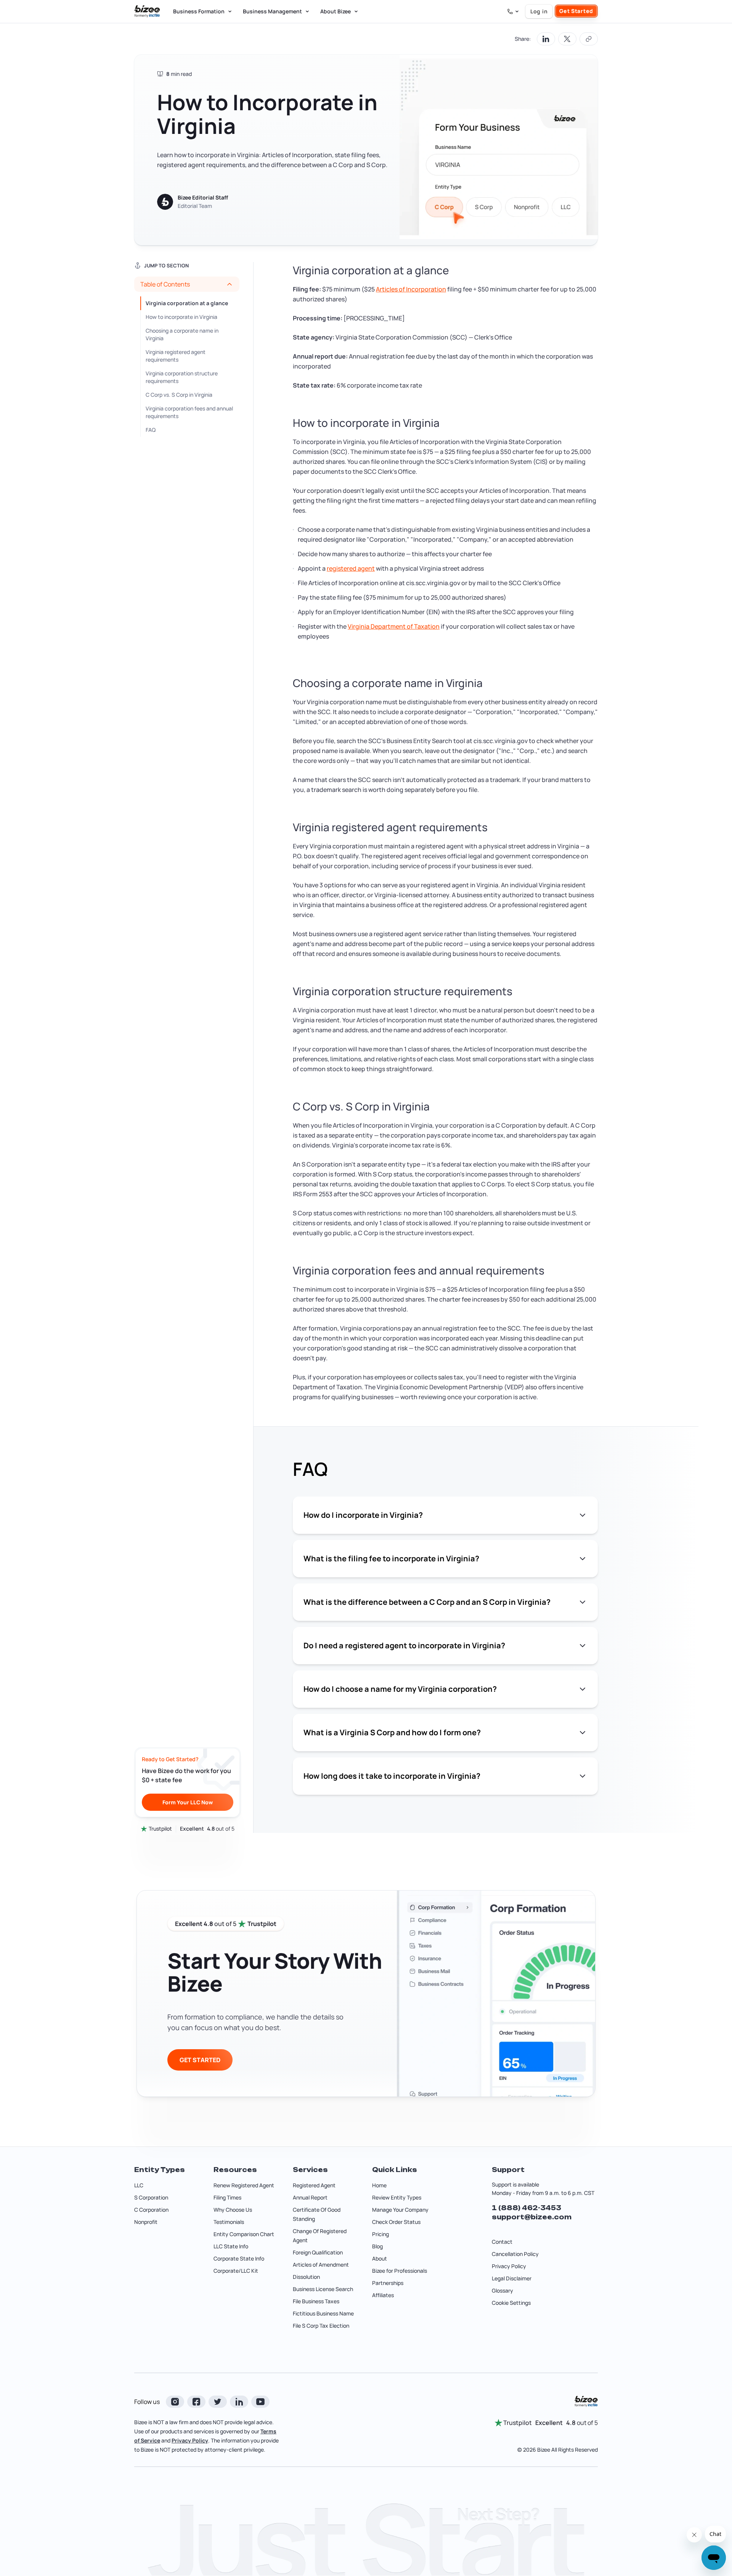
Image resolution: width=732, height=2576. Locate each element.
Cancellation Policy (515, 2254)
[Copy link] (589, 39)
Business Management (272, 11)
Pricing (380, 2234)
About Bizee (335, 11)
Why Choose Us (233, 2210)
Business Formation (199, 11)
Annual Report (310, 2197)
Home (379, 2185)
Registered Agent (314, 2185)
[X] (218, 2402)
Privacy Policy (509, 2266)
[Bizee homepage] (147, 11)
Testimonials (229, 2222)
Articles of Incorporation (411, 289)
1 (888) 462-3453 (527, 2208)
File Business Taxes (316, 2301)
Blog (377, 2246)
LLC (139, 2185)
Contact (502, 2242)
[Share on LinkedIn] (546, 39)
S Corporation (151, 2197)
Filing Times (227, 2197)
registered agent (351, 568)
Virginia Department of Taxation (394, 626)
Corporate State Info (239, 2258)
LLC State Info (231, 2246)
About (380, 2258)
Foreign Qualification (318, 2252)
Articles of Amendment (321, 2265)
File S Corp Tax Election (321, 2326)
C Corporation (151, 2210)
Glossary (502, 2290)
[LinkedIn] (239, 2402)
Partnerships (388, 2283)
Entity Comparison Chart (244, 2234)
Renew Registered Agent (244, 2185)
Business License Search (323, 2289)
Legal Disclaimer (512, 2278)
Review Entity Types (397, 2197)
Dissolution (306, 2277)
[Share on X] (567, 39)
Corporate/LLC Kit (236, 2271)
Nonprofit (146, 2222)
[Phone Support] (513, 11)
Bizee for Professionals (400, 2271)
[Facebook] (196, 2402)
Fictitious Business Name (323, 2313)
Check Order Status (396, 2222)
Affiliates (383, 2295)
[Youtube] (260, 2402)
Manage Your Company (400, 2210)
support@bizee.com (532, 2217)
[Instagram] (175, 2402)
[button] (187, 284)
